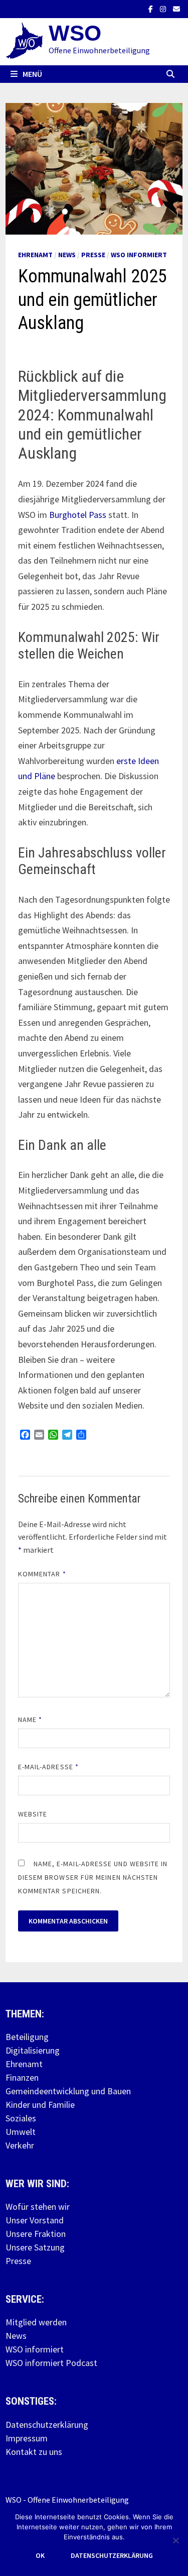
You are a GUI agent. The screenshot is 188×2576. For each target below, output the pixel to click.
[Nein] (175, 2540)
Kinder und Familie (40, 2105)
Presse (93, 255)
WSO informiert (139, 255)
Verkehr (20, 2145)
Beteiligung (27, 2037)
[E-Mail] (176, 8)
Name (30, 1720)
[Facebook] (152, 8)
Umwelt (21, 2132)
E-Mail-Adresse (48, 1767)
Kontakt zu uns (34, 2452)
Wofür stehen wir (38, 2207)
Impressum (27, 2438)
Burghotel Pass (78, 515)
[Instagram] (164, 8)
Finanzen (22, 2077)
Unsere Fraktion (36, 2234)
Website (33, 1814)
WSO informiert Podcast (51, 2363)
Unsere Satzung (35, 2247)
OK (40, 2555)
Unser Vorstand (35, 2220)
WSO (75, 33)
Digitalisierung (33, 2050)
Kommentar (42, 1574)
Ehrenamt (35, 255)
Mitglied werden (36, 2322)
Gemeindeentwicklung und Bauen (68, 2091)
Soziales (21, 2118)
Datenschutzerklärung (47, 2425)
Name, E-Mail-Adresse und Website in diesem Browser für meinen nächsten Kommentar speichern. (93, 1877)
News (67, 255)
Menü (32, 74)
